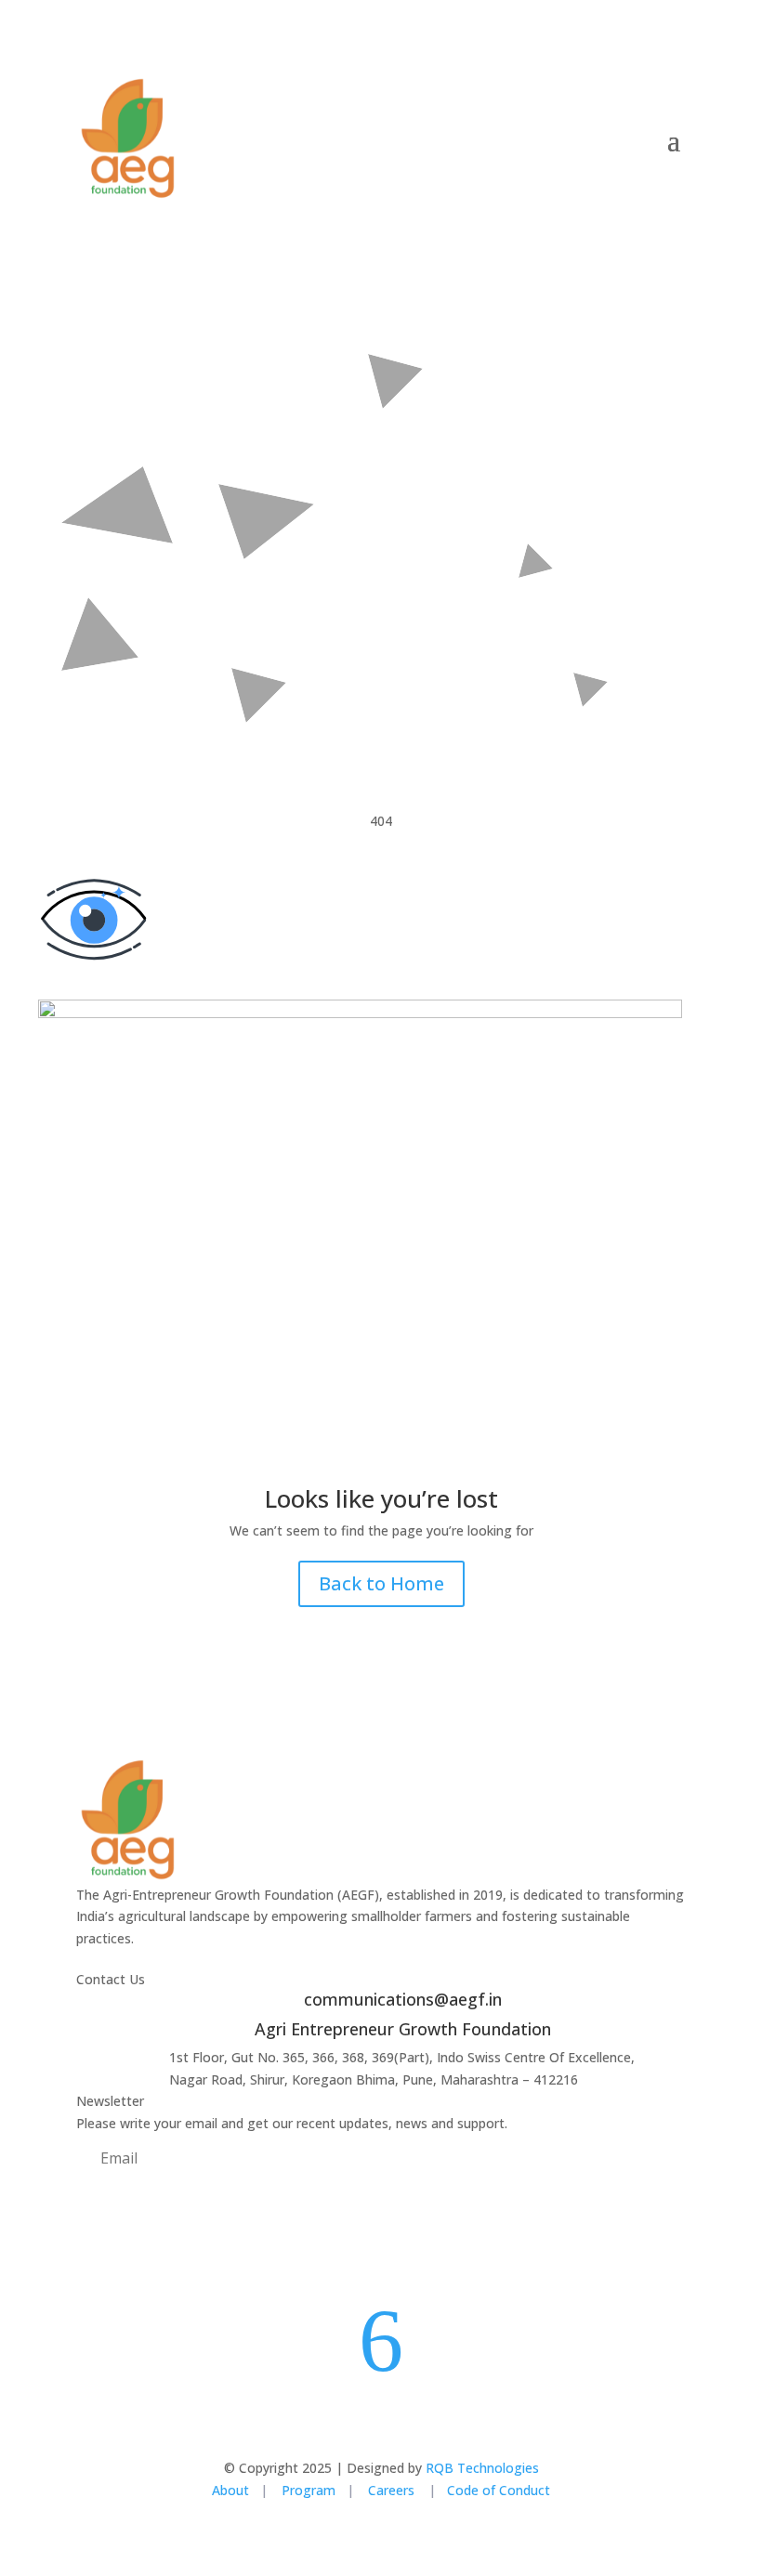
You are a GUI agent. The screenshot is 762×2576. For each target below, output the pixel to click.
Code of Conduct (499, 2490)
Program (309, 2490)
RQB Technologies (482, 2468)
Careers (393, 2490)
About (230, 2490)
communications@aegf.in (403, 1999)
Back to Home (381, 1583)
